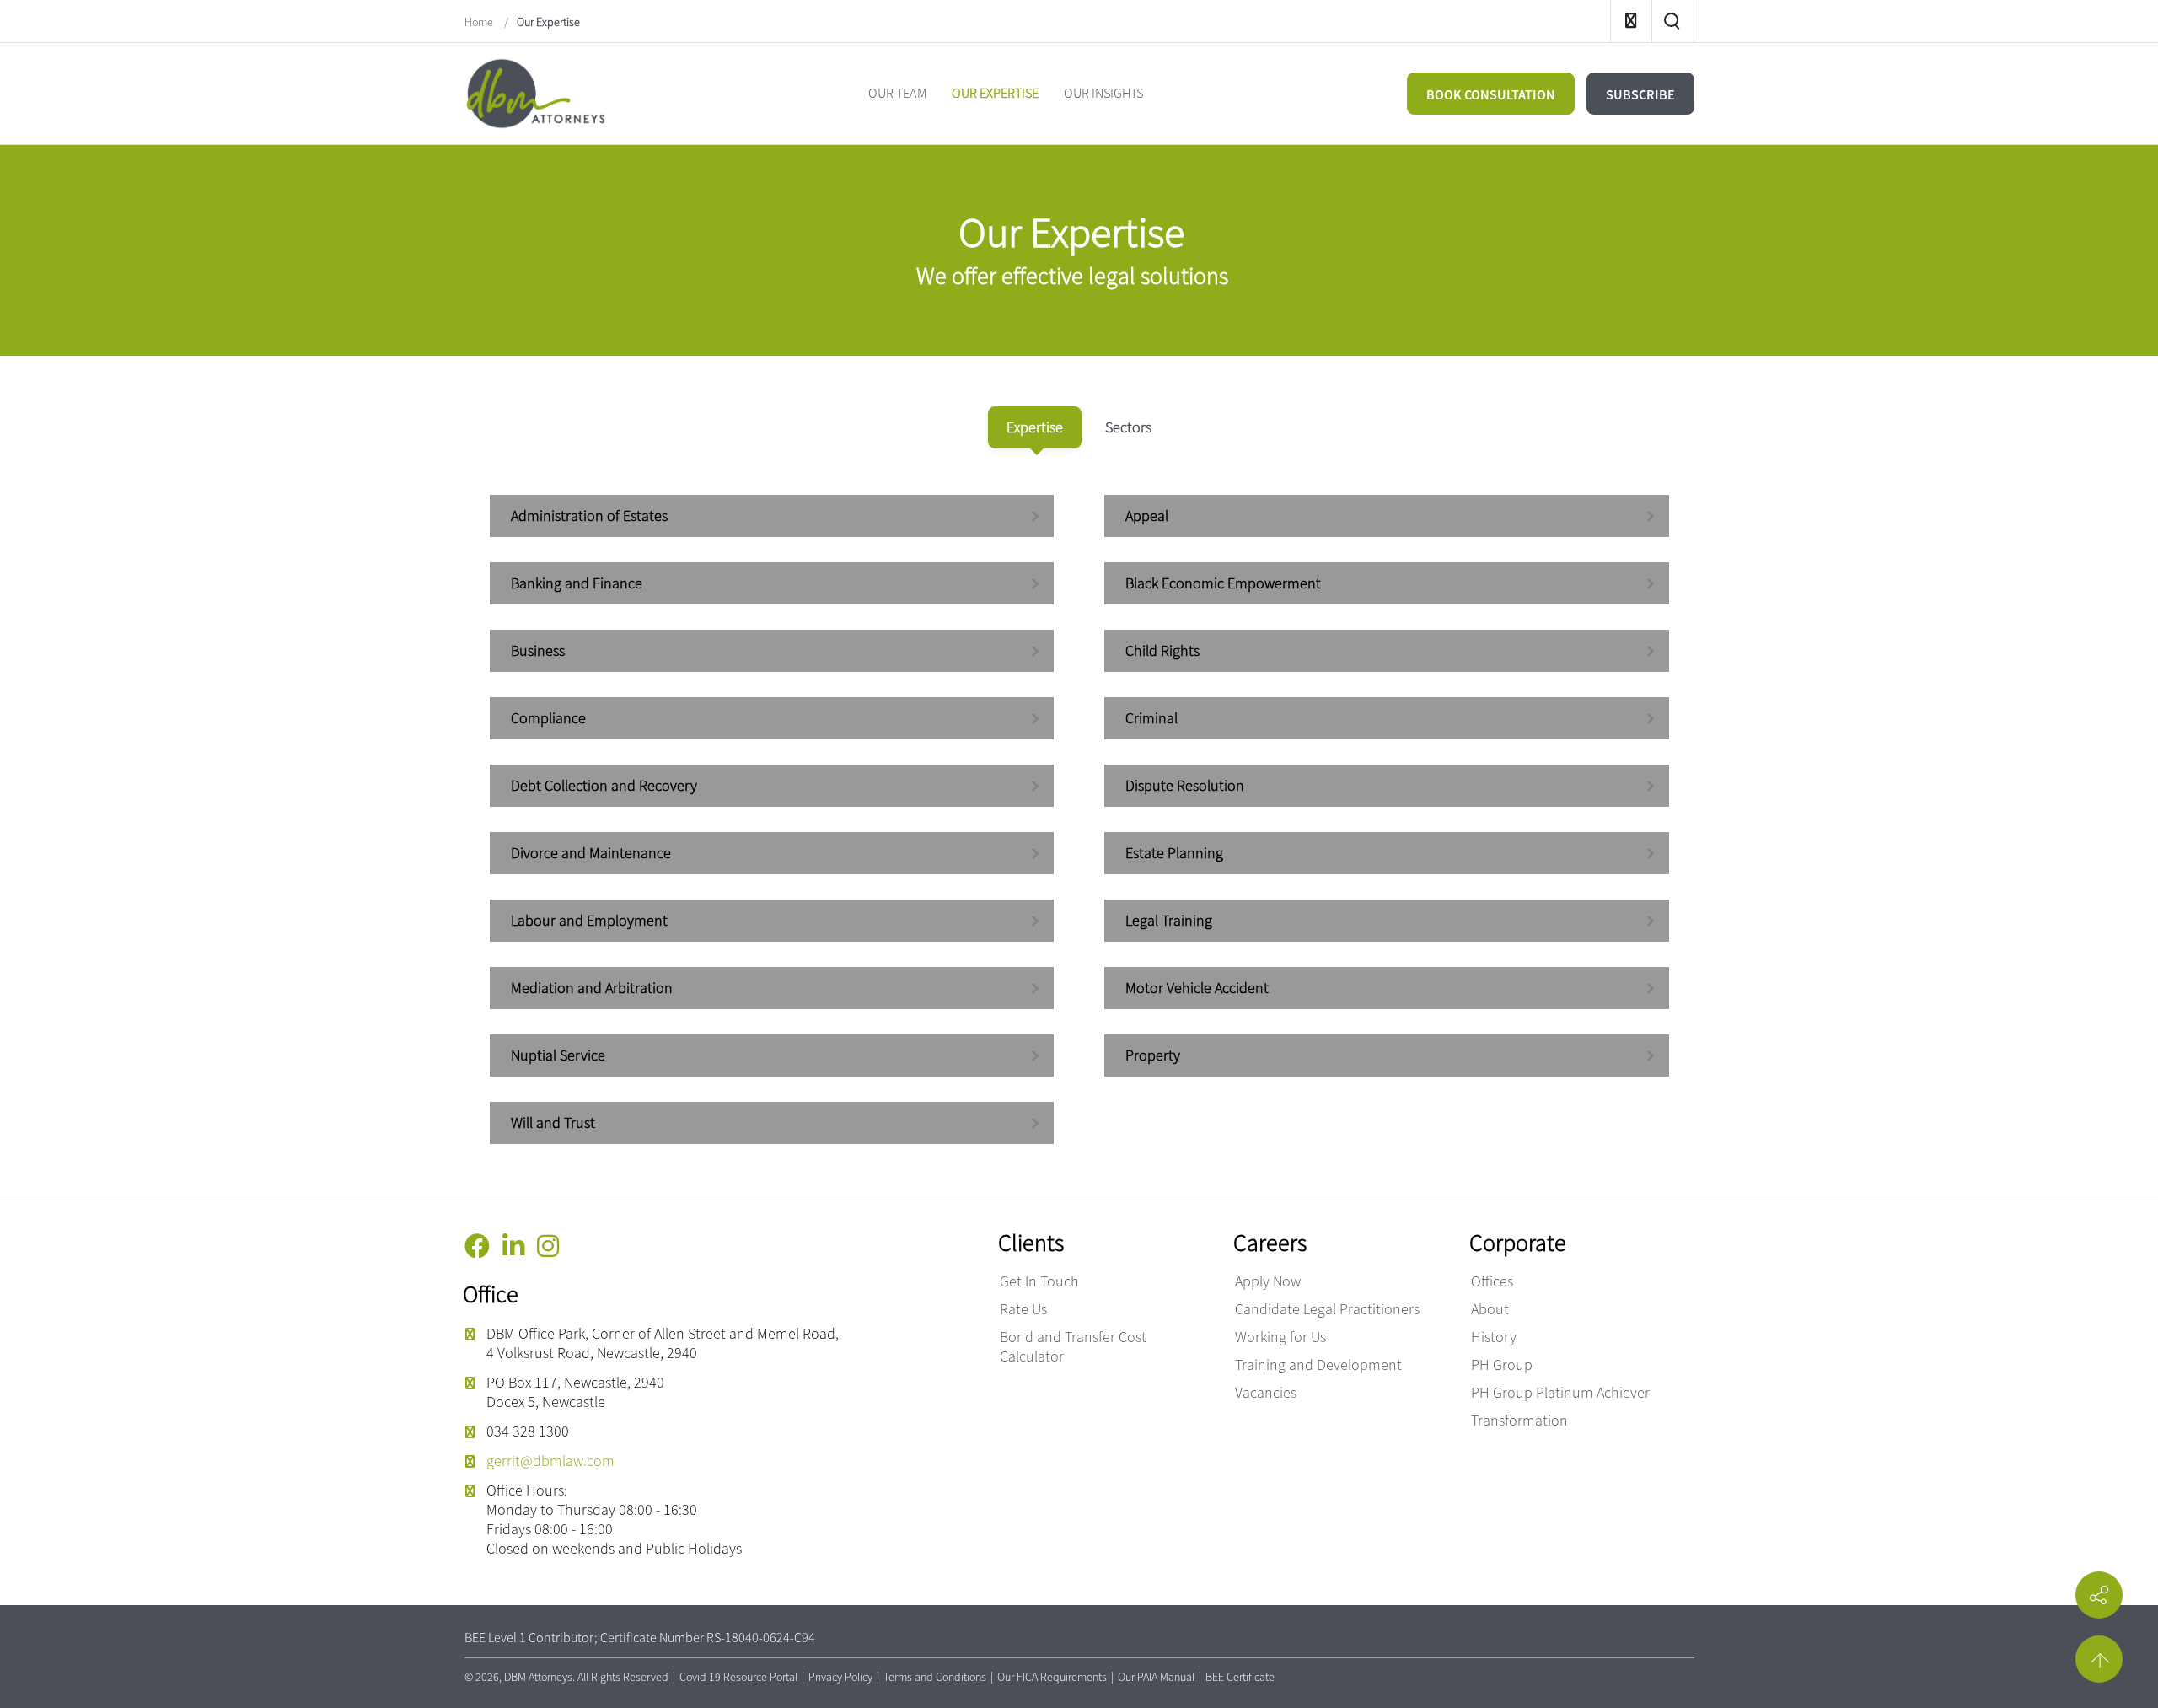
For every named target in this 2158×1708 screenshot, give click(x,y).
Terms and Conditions (935, 1677)
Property (1153, 1055)
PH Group (1502, 1364)
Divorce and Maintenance (591, 853)
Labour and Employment (589, 920)
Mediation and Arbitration (592, 988)
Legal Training (1169, 920)
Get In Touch (1039, 1281)
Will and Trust (553, 1123)
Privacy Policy (840, 1677)
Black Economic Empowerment (1223, 583)
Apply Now (1268, 1281)
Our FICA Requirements (1052, 1677)
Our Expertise (548, 22)
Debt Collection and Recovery (604, 785)
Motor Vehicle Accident (1197, 988)
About (1490, 1309)
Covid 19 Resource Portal (738, 1677)
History (1494, 1337)
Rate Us (1023, 1309)
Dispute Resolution (1185, 785)
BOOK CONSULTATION (1491, 94)
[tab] (1035, 427)
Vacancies (1266, 1392)
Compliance (548, 718)
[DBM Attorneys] (536, 91)
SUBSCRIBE (1640, 94)
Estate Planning (1174, 853)
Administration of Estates (589, 516)
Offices (1492, 1281)
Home (480, 22)
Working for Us (1280, 1337)
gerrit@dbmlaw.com (550, 1461)
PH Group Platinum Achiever (1560, 1392)
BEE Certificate (1240, 1677)
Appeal (1147, 516)
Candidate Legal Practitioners (1327, 1309)
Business (538, 650)
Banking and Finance (577, 583)
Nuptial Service (558, 1055)
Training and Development (1318, 1364)
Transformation (1519, 1420)
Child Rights (1162, 650)
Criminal (1151, 718)
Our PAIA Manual (1156, 1677)
